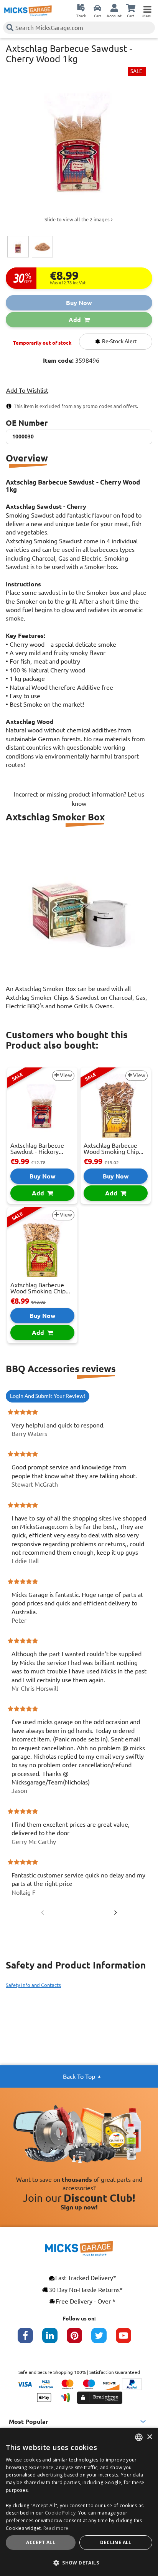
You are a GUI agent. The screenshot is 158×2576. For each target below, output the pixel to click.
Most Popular (29, 2422)
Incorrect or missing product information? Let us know (79, 799)
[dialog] (79, 2502)
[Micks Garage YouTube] (128, 2339)
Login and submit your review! (48, 1396)
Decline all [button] (116, 2542)
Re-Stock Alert (119, 341)
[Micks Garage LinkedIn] (54, 2339)
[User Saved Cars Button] (97, 8)
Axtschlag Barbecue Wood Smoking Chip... (114, 1149)
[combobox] (139, 2437)
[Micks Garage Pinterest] (79, 2339)
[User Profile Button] (114, 8)
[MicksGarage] (28, 11)
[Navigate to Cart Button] (131, 8)
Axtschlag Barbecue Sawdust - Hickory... (37, 1149)
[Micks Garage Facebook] (30, 2339)
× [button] (149, 2437)
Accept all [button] (41, 2542)
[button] (79, 2563)
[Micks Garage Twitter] (104, 2339)
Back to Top (79, 2076)
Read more (56, 2528)
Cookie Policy (60, 2513)
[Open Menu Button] (147, 8)
